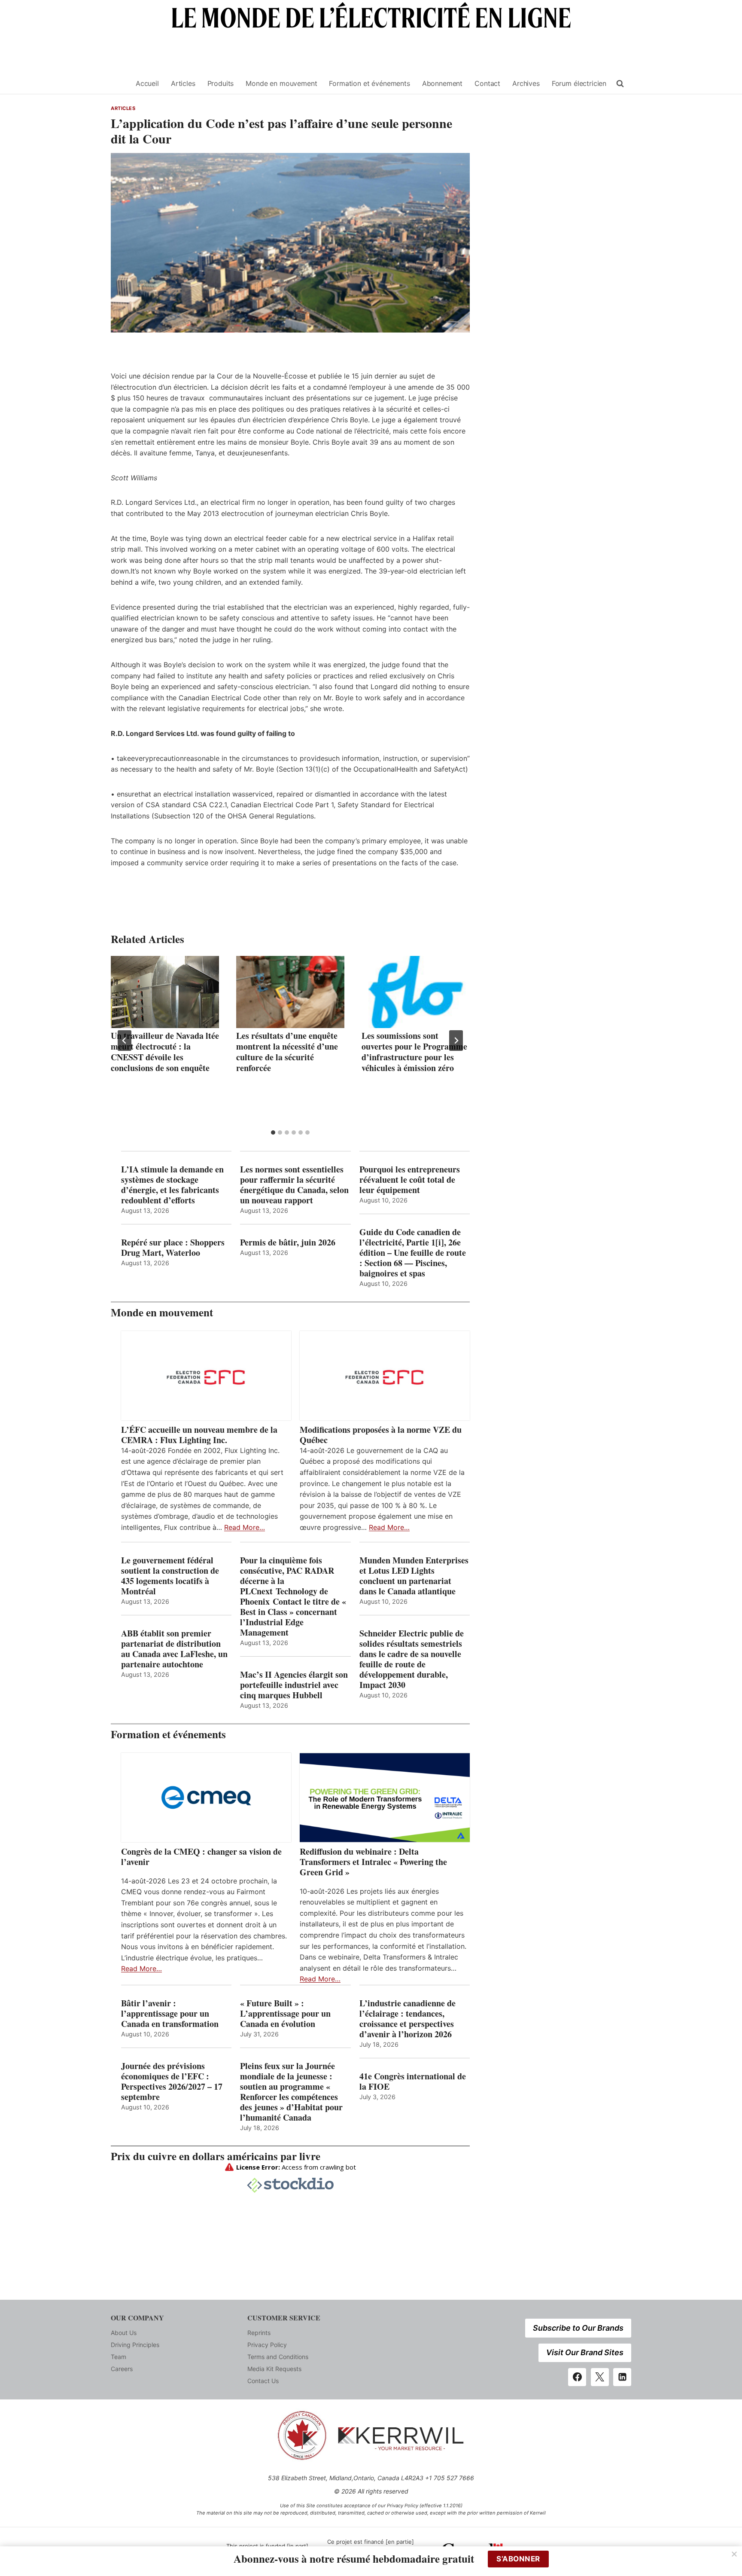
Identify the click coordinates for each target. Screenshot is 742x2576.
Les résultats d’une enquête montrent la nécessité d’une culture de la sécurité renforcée (287, 1052)
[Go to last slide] (125, 1041)
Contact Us (263, 2381)
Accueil (147, 83)
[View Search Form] (620, 84)
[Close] (734, 2554)
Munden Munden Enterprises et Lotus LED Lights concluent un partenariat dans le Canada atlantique (414, 1576)
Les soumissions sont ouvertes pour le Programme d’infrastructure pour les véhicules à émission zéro (414, 1052)
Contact (487, 83)
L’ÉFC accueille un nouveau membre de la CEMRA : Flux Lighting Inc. (199, 1435)
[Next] (456, 1041)
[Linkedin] (622, 2377)
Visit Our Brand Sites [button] (585, 2352)
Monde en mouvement (281, 83)
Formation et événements (369, 83)
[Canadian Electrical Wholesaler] (118, 84)
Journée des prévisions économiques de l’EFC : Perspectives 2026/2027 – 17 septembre (172, 2082)
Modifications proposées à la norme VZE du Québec (381, 1435)
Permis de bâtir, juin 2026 (288, 1242)
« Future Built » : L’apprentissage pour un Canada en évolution (285, 2014)
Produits (221, 83)
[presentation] (165, 992)
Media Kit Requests (274, 2369)
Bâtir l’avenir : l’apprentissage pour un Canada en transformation (170, 2014)
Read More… (245, 1527)
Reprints (259, 2333)
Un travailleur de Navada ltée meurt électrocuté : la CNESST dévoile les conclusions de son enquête (165, 1052)
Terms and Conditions (278, 2357)
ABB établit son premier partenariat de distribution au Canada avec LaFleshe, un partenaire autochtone (174, 1649)
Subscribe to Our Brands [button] (578, 2328)
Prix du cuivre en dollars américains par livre (216, 2156)
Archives (526, 83)
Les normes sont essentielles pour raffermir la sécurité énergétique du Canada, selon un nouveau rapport (294, 1185)
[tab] (273, 1132)
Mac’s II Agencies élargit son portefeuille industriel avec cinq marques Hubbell (294, 1685)
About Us (124, 2333)
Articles (183, 83)
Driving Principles (135, 2345)
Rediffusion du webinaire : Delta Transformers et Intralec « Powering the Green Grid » (373, 1862)
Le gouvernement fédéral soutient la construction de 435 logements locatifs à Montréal (170, 1576)
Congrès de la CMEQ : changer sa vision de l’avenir (201, 1857)
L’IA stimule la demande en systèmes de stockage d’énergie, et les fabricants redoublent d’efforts (172, 1185)
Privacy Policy (267, 2345)
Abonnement (442, 83)
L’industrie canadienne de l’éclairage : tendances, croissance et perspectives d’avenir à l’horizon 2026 (407, 2019)
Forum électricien (579, 83)
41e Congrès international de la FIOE (413, 2082)
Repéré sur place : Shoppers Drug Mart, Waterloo (173, 1248)
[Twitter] (600, 2377)
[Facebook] (577, 2377)
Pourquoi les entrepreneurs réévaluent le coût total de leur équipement (410, 1180)
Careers (122, 2369)
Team (119, 2357)
